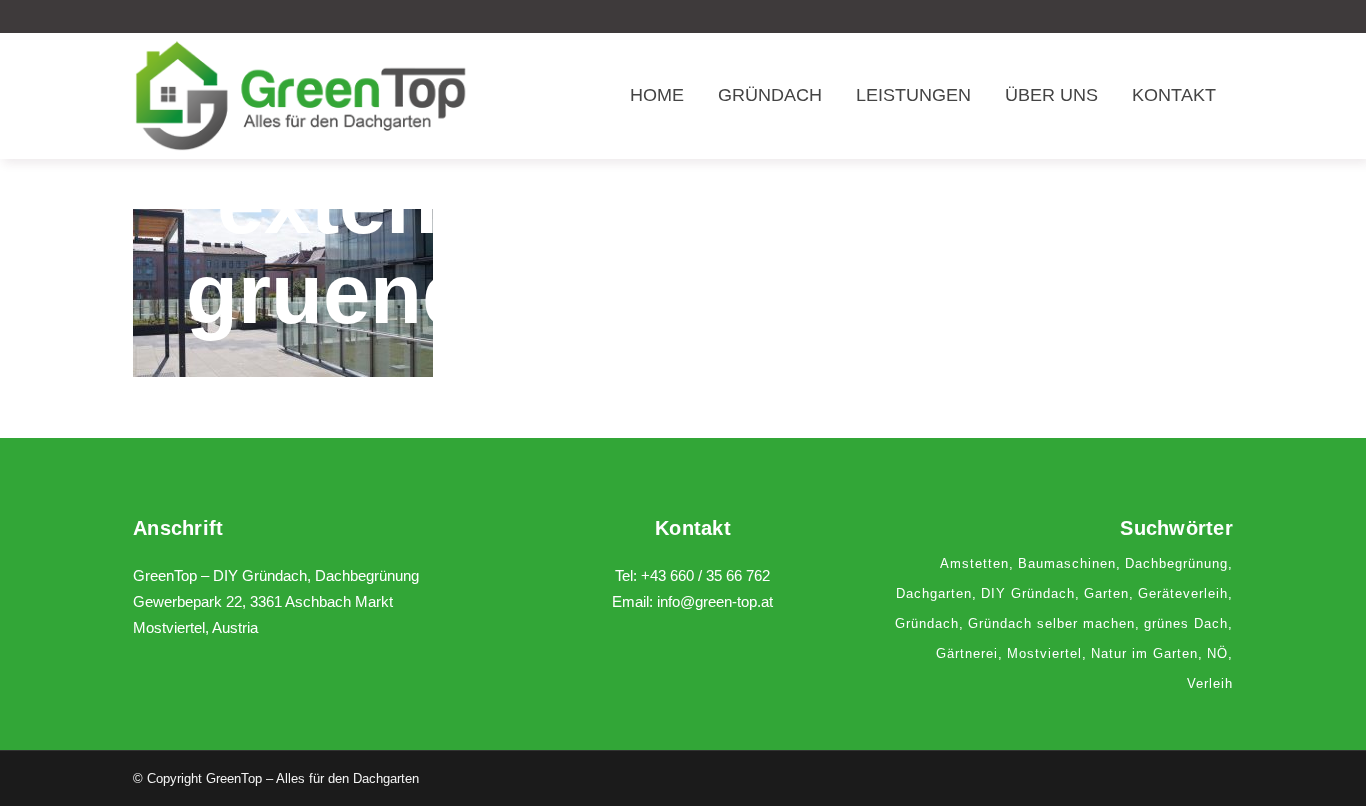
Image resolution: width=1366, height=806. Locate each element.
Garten (1106, 593)
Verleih (1210, 683)
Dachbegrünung (1176, 563)
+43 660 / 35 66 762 (705, 575)
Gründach (927, 623)
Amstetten (974, 563)
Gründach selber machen (1051, 623)
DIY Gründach (1028, 593)
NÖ (1217, 653)
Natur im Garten (1144, 653)
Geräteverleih (1183, 593)
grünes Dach (1186, 623)
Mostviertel (1044, 653)
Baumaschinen (1067, 563)
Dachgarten (934, 593)
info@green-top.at (715, 601)
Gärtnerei (967, 653)
